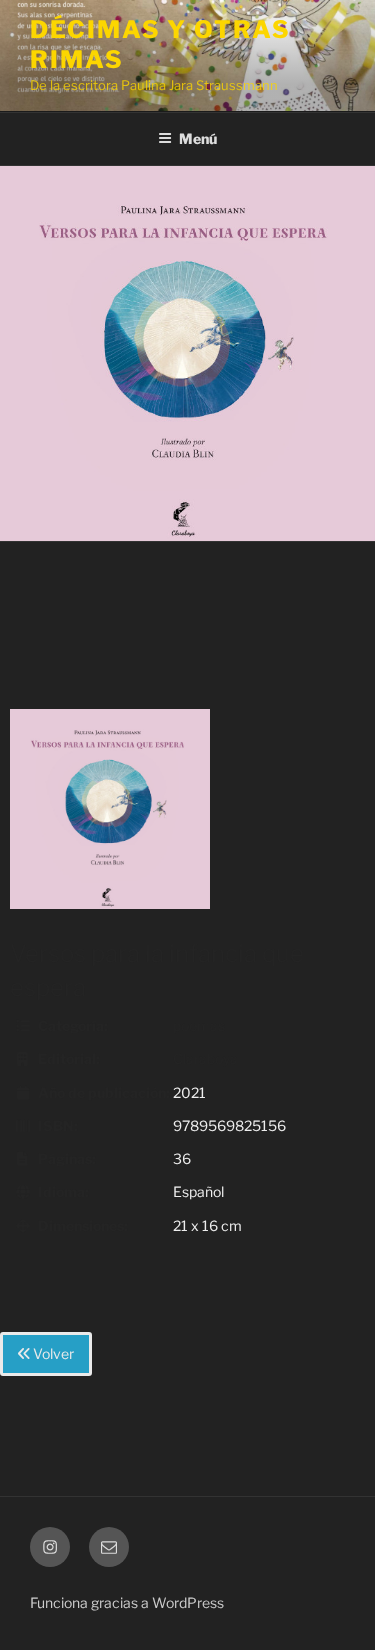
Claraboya (205, 1058)
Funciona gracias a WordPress (127, 1602)
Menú (198, 138)
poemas (199, 1025)
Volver (52, 1353)
